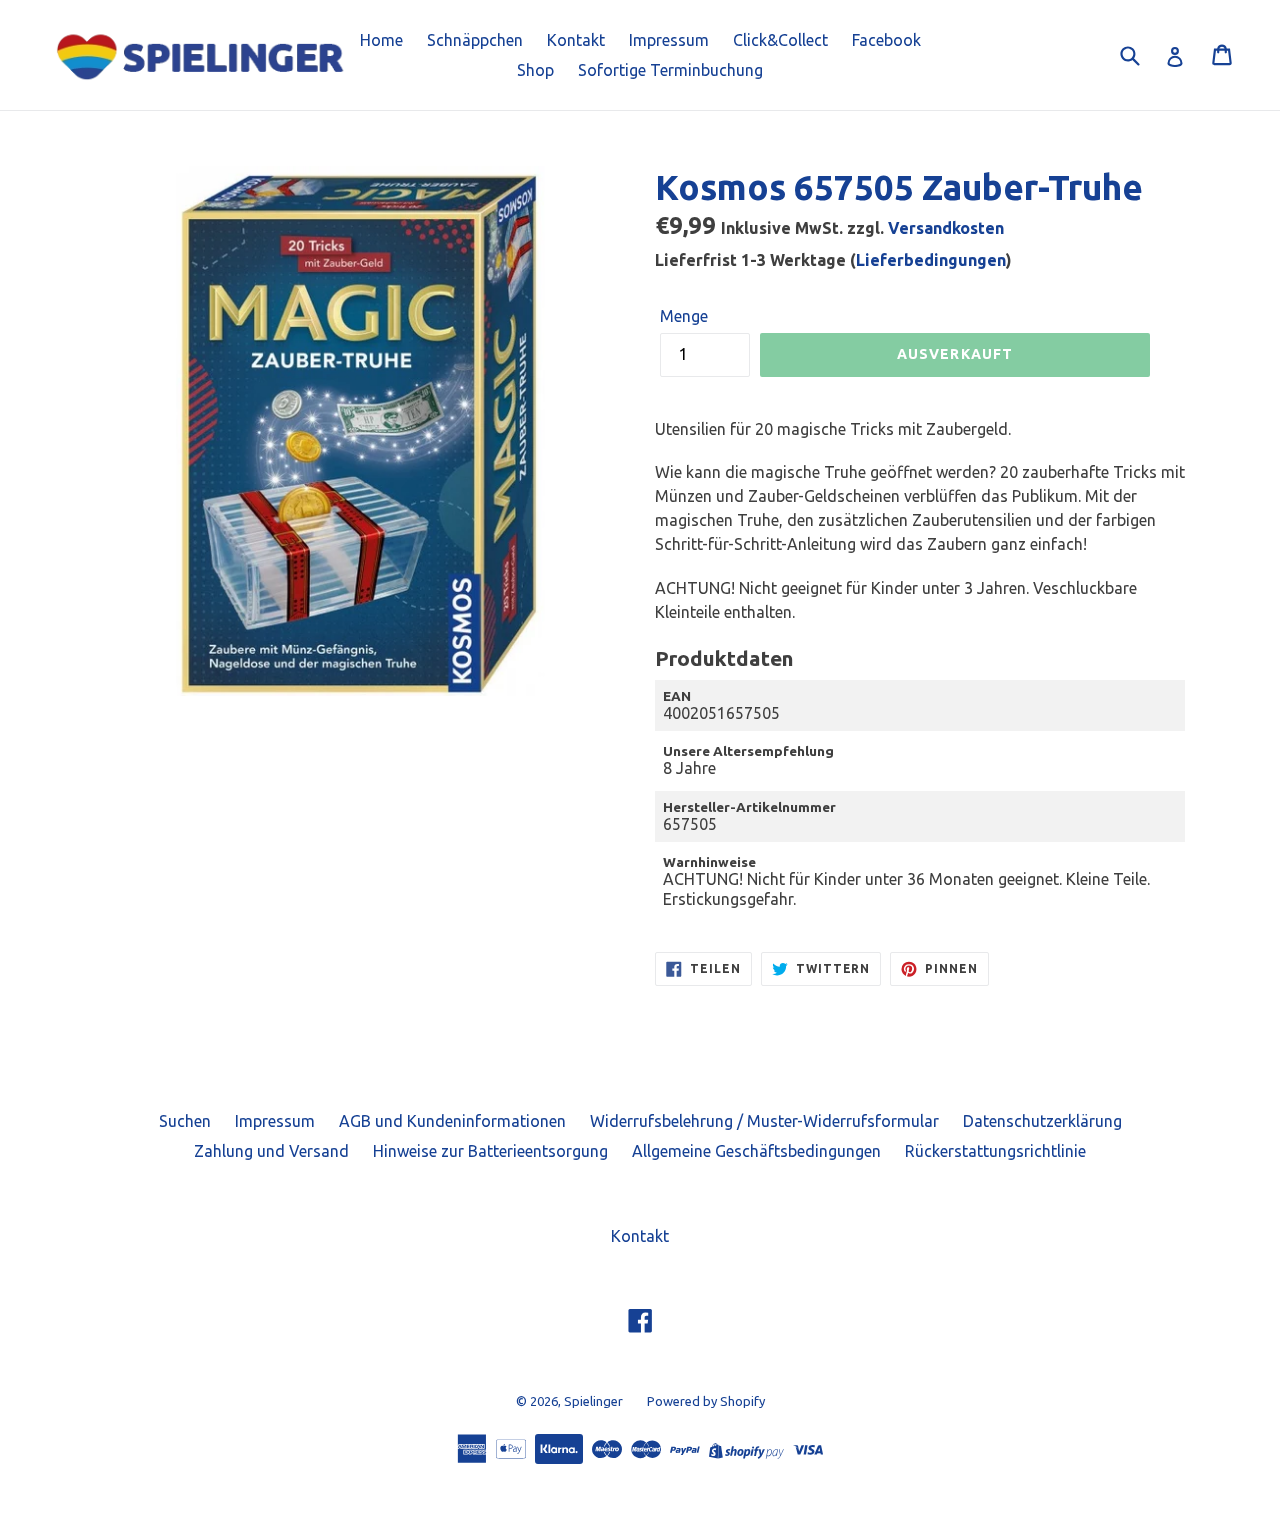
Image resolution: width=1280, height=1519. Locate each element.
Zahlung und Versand (271, 1151)
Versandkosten (946, 228)
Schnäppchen (475, 40)
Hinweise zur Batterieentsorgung (490, 1151)
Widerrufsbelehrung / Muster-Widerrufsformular (764, 1121)
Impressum (669, 40)
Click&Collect (780, 40)
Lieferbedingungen (931, 260)
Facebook (886, 40)
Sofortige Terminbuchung (670, 70)
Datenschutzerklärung (1042, 1121)
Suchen (185, 1121)
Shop (535, 70)
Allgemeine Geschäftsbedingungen (756, 1151)
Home (381, 40)
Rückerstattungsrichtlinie (995, 1151)
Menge (684, 316)
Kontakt (576, 40)
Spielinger (593, 1401)
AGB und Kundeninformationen (452, 1121)
